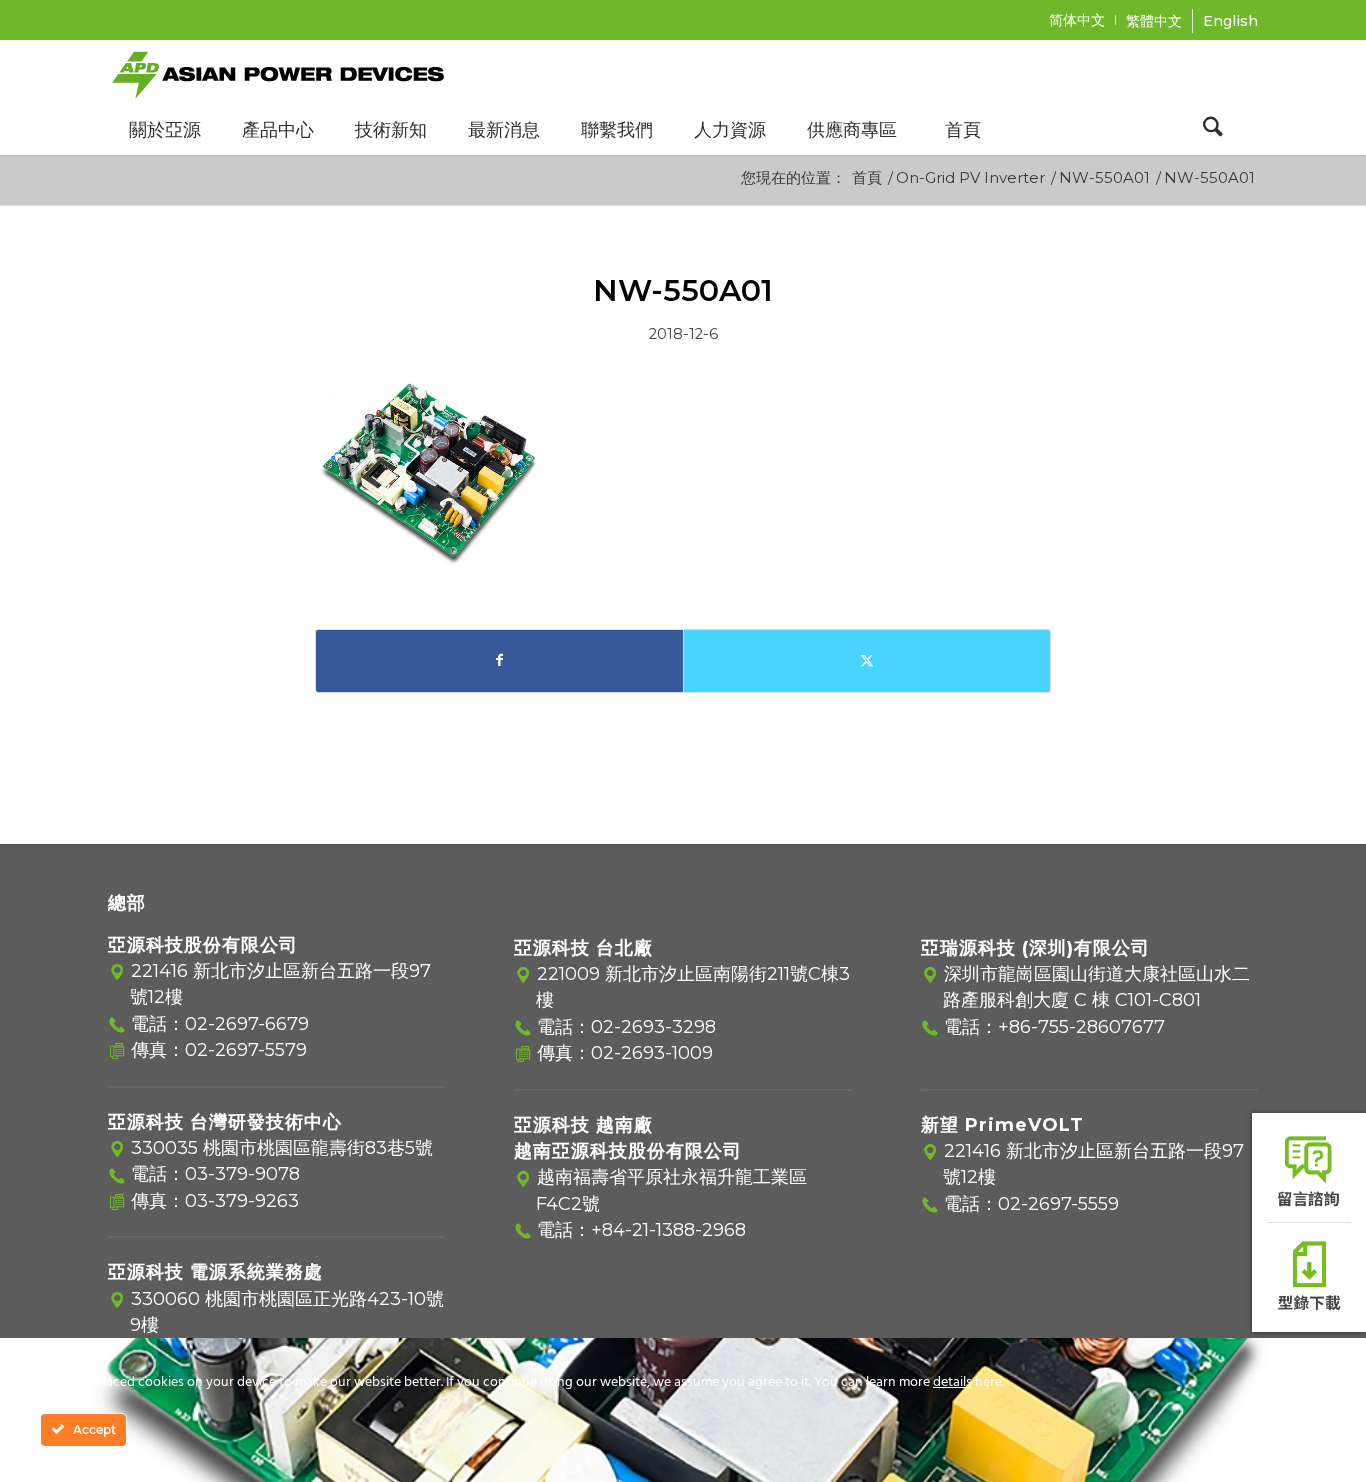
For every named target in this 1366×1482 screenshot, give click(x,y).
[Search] (1213, 130)
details (952, 1382)
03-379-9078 (242, 1174)
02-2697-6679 (247, 1024)
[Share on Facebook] (499, 660)
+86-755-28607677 (1081, 1027)
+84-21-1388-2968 (668, 1230)
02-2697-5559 (1058, 1204)
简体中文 (1077, 20)
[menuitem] (1077, 20)
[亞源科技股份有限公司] (278, 72)
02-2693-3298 (653, 1027)
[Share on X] (867, 660)
